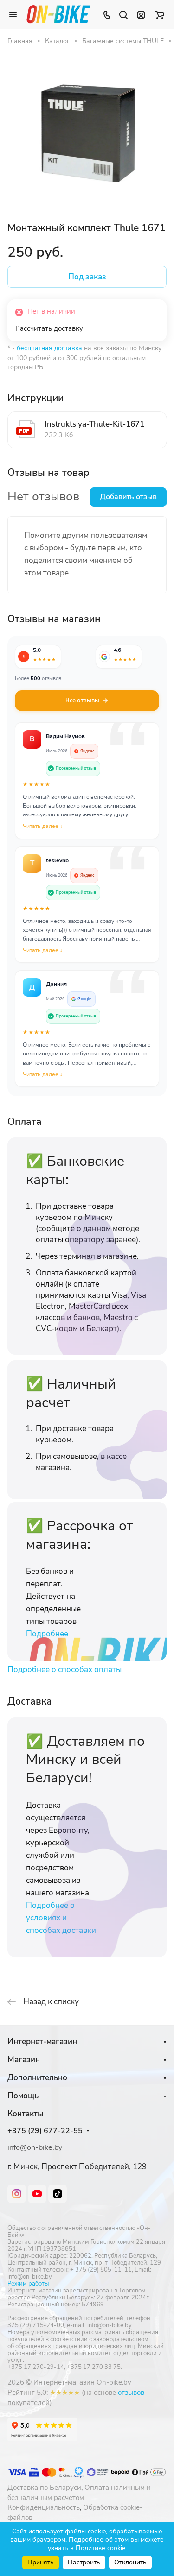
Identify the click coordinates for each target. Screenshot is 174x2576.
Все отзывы (82, 701)
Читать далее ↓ (43, 826)
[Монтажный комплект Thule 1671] (87, 132)
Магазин (24, 2060)
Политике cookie (100, 2548)
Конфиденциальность (44, 2507)
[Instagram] (17, 2194)
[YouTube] (37, 2194)
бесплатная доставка (49, 348)
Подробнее (47, 1634)
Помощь (23, 2096)
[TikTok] (58, 2194)
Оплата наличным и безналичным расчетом (79, 2493)
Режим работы (28, 2284)
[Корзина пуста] (159, 14)
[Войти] (141, 14)
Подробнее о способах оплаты (64, 1670)
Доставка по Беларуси (44, 2488)
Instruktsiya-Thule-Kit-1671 (94, 424)
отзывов (131, 2393)
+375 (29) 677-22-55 (45, 2131)
